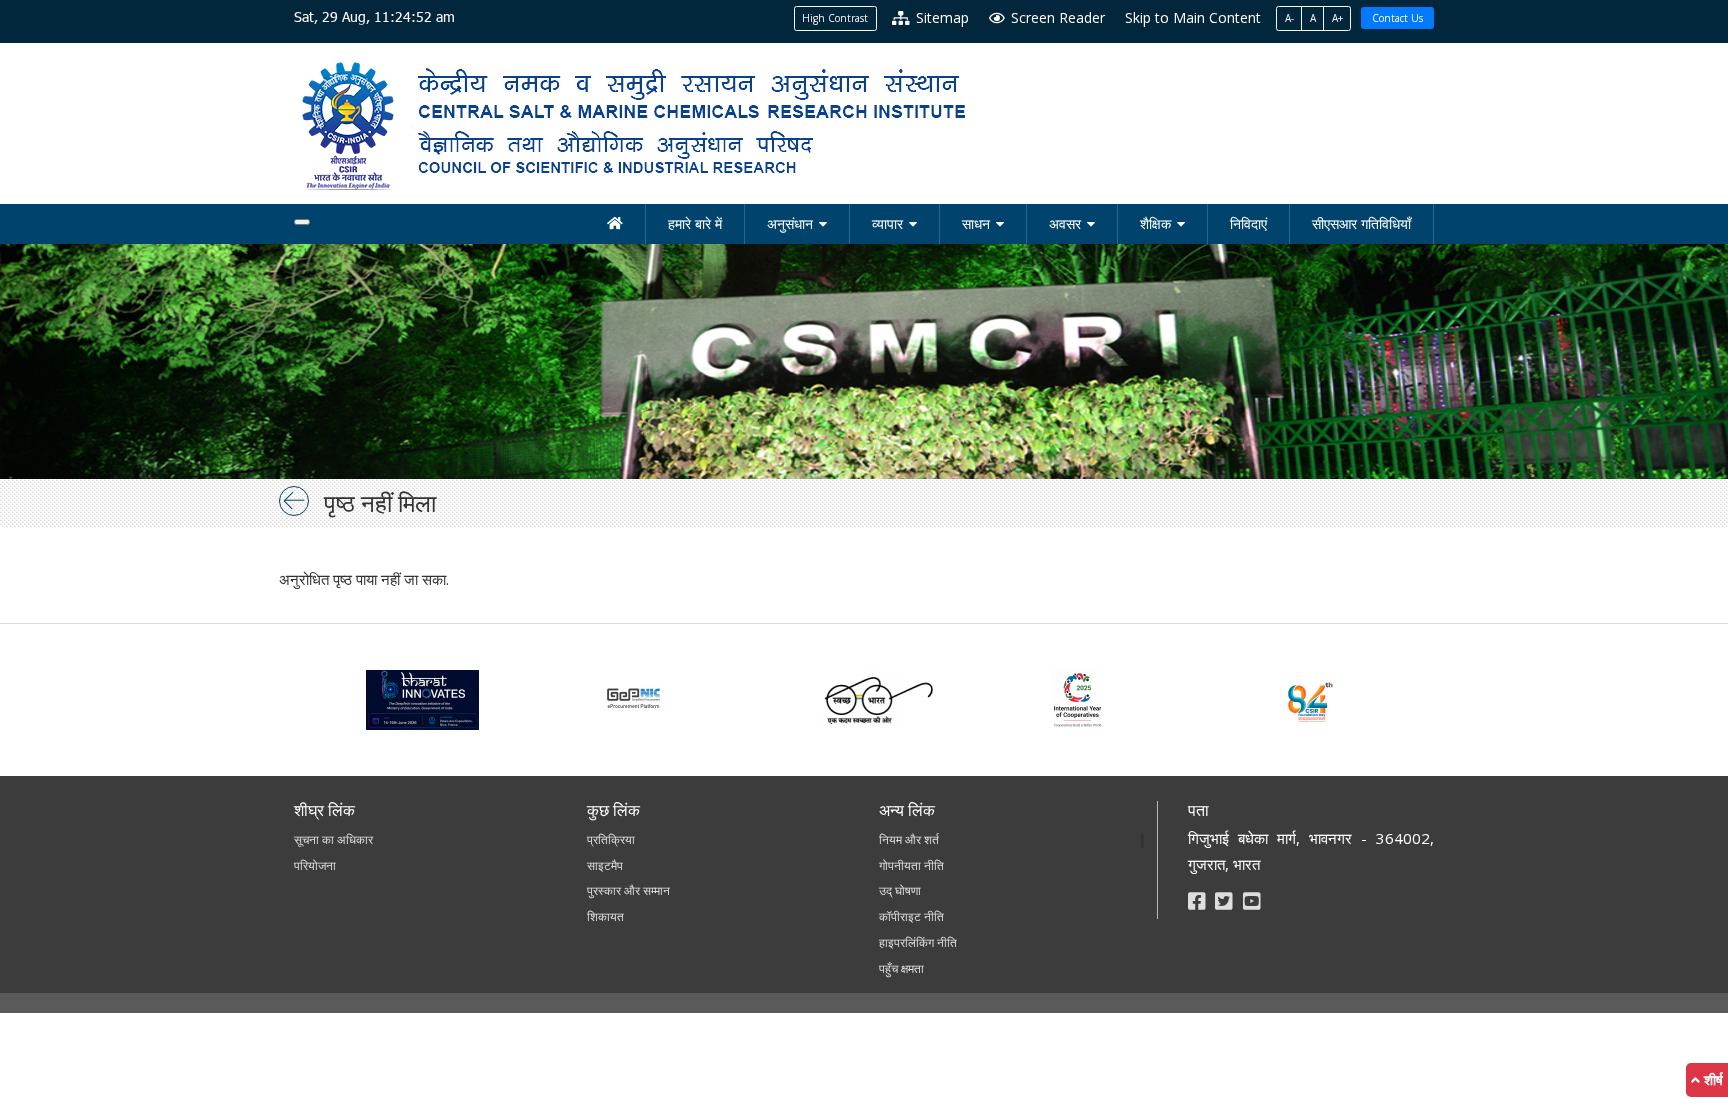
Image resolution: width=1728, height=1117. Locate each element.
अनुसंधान (790, 223)
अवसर (1065, 223)
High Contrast (835, 18)
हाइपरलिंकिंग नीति (918, 942)
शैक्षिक (1155, 223)
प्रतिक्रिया (611, 839)
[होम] (615, 224)
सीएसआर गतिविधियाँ (1361, 223)
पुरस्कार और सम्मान (628, 890)
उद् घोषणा (900, 890)
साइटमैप (605, 865)
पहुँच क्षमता (901, 968)
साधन (976, 223)
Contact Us (1397, 18)
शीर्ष (1711, 1079)
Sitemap (940, 17)
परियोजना (315, 865)
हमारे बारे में (695, 223)
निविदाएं (1248, 223)
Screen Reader (1056, 17)
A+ (1337, 18)
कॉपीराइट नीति (911, 916)
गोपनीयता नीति (911, 865)
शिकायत (605, 916)
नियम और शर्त (909, 839)
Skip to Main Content (1193, 17)
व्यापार (887, 223)
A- (1289, 18)
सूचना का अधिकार (333, 839)
